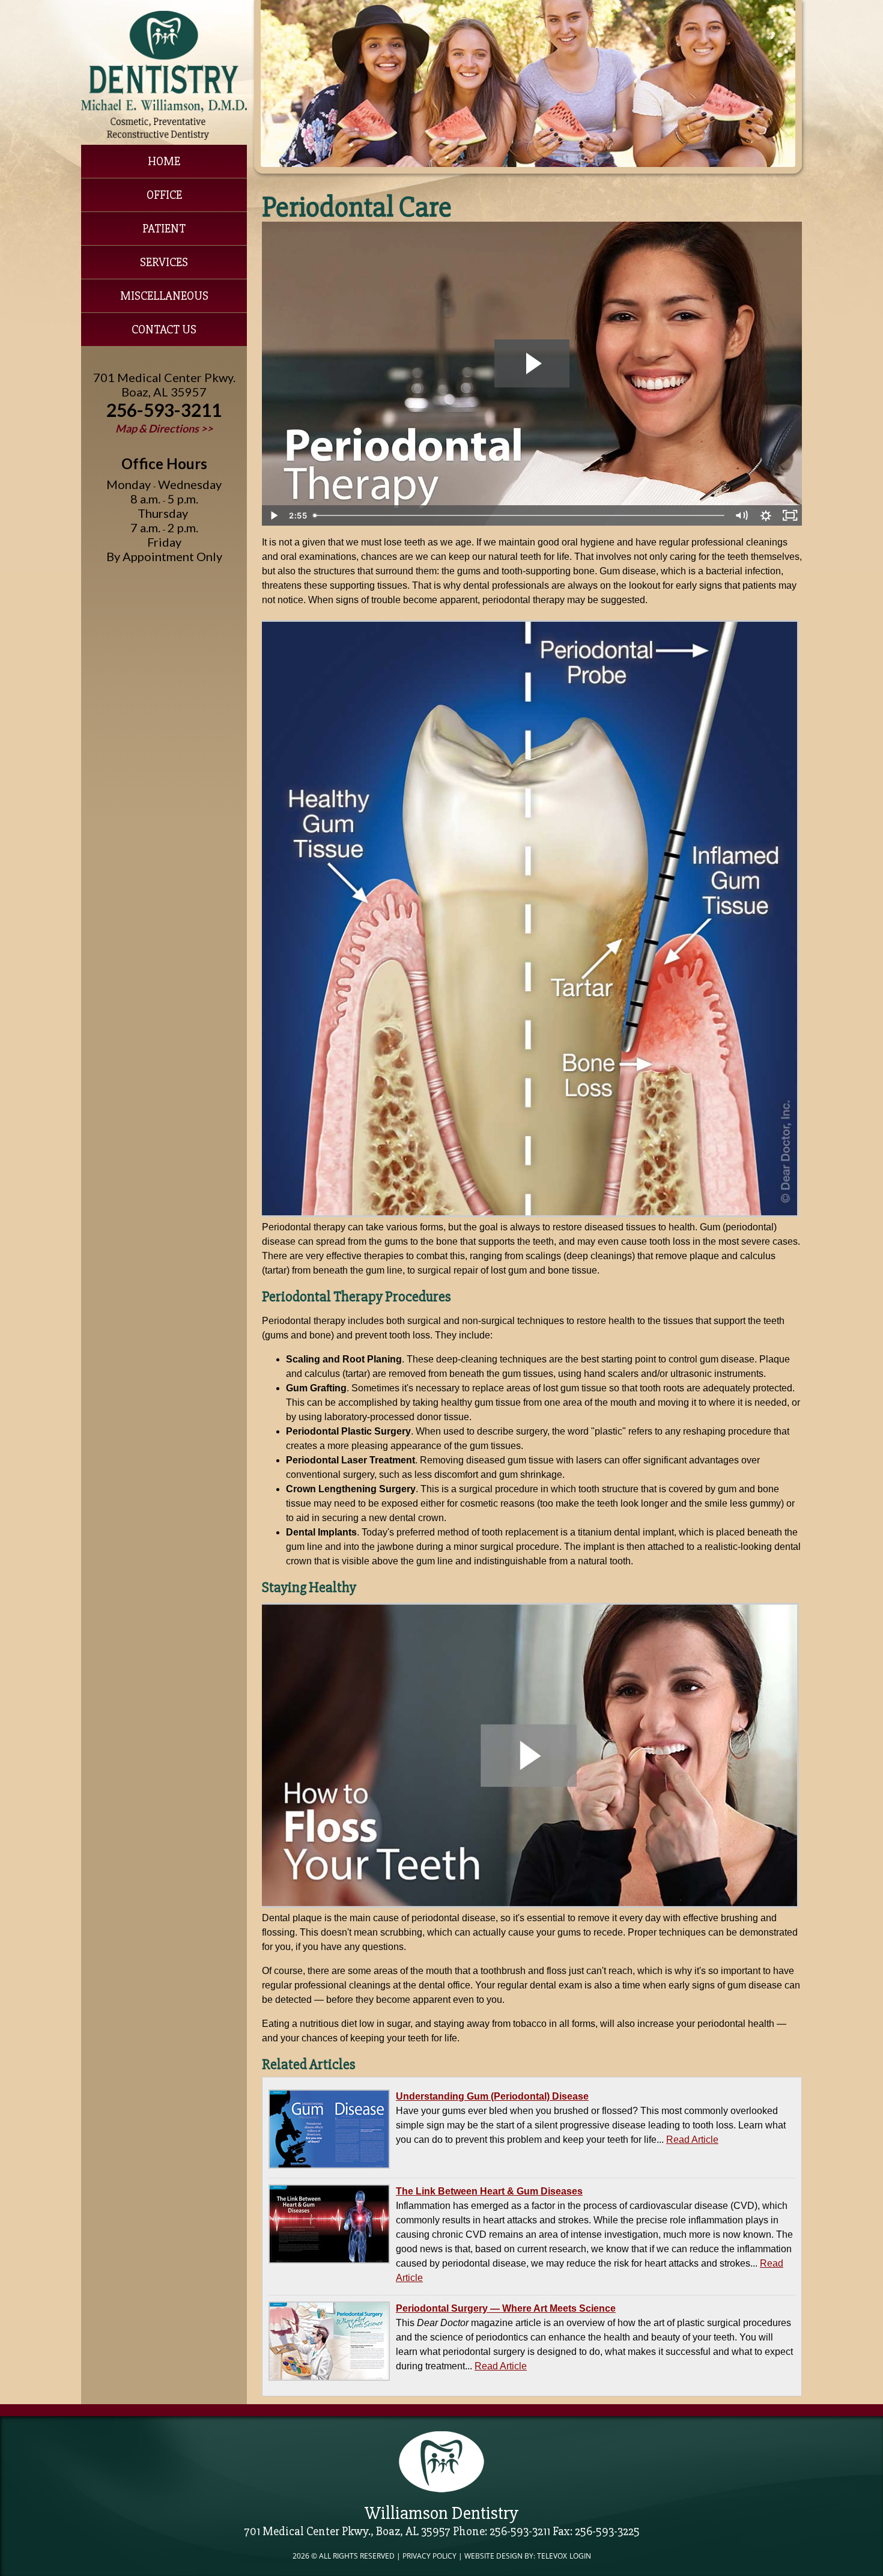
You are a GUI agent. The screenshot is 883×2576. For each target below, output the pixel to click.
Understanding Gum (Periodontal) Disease (492, 2096)
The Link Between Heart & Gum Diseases (489, 2191)
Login (580, 2556)
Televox (552, 2556)
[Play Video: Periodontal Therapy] (532, 363)
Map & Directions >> (164, 428)
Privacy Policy (429, 2556)
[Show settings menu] (766, 515)
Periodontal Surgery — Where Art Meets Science (506, 2308)
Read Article (692, 2140)
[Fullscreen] (790, 515)
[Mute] (742, 515)
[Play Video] (274, 515)
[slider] (519, 515)
